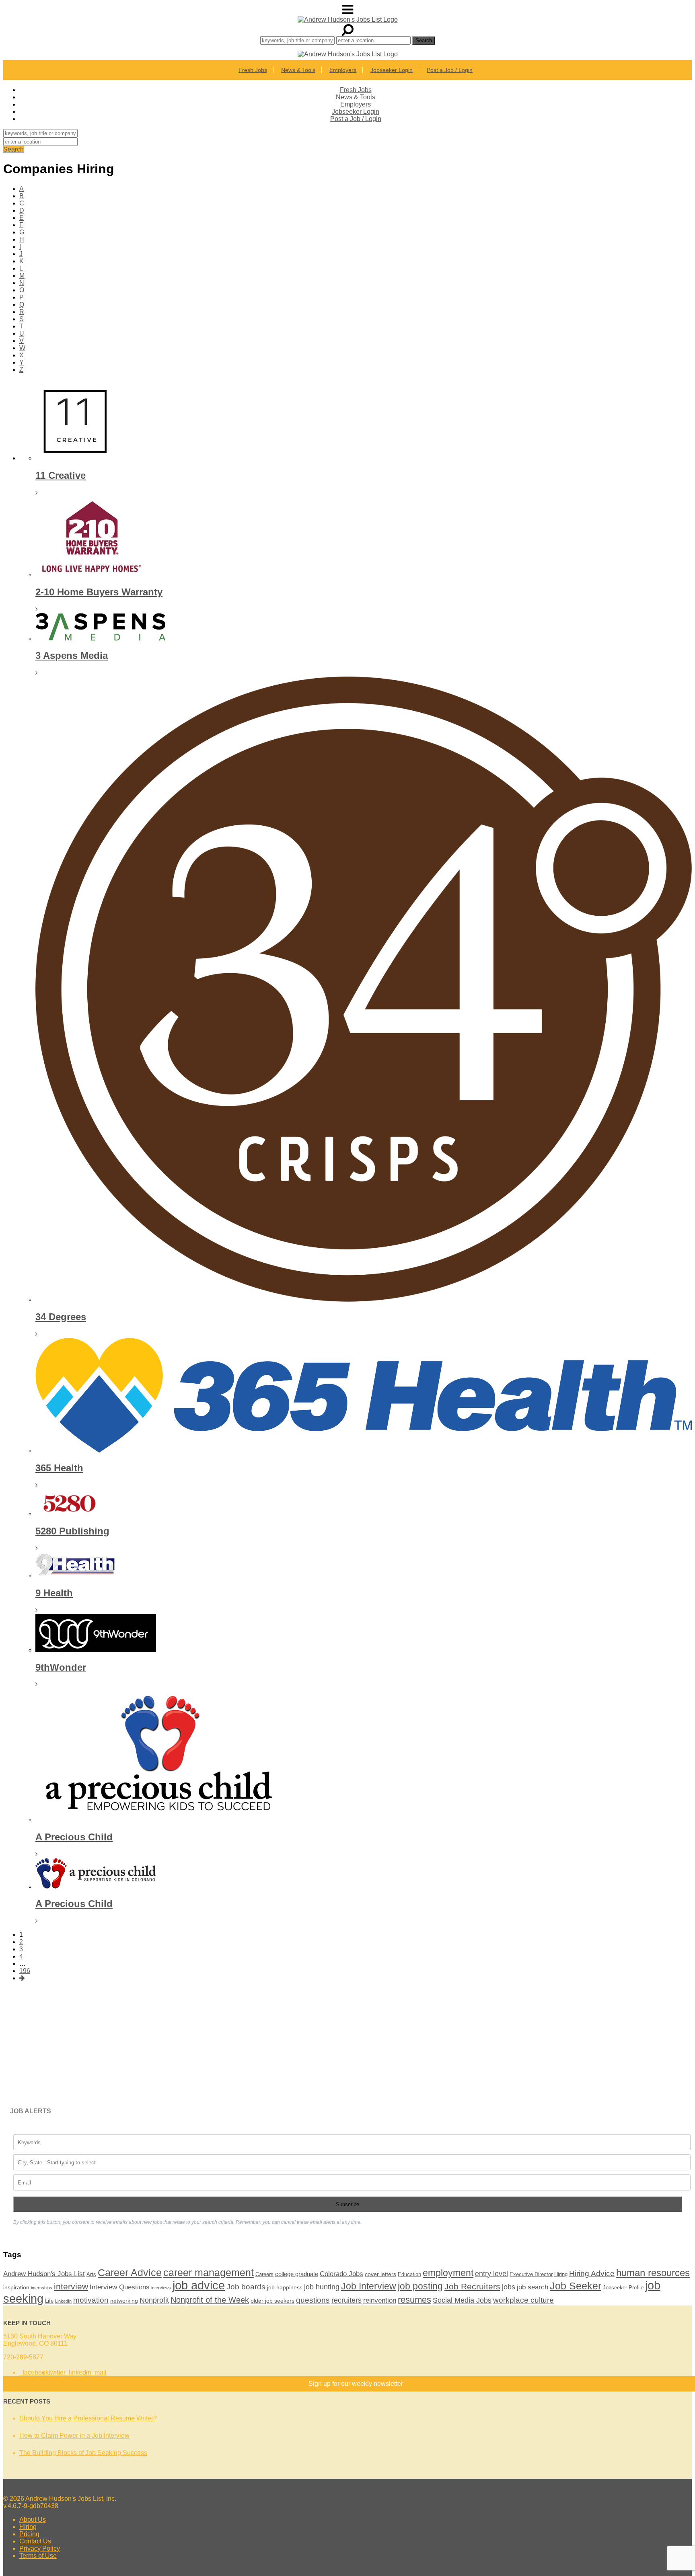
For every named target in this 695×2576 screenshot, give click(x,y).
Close (449, 673)
